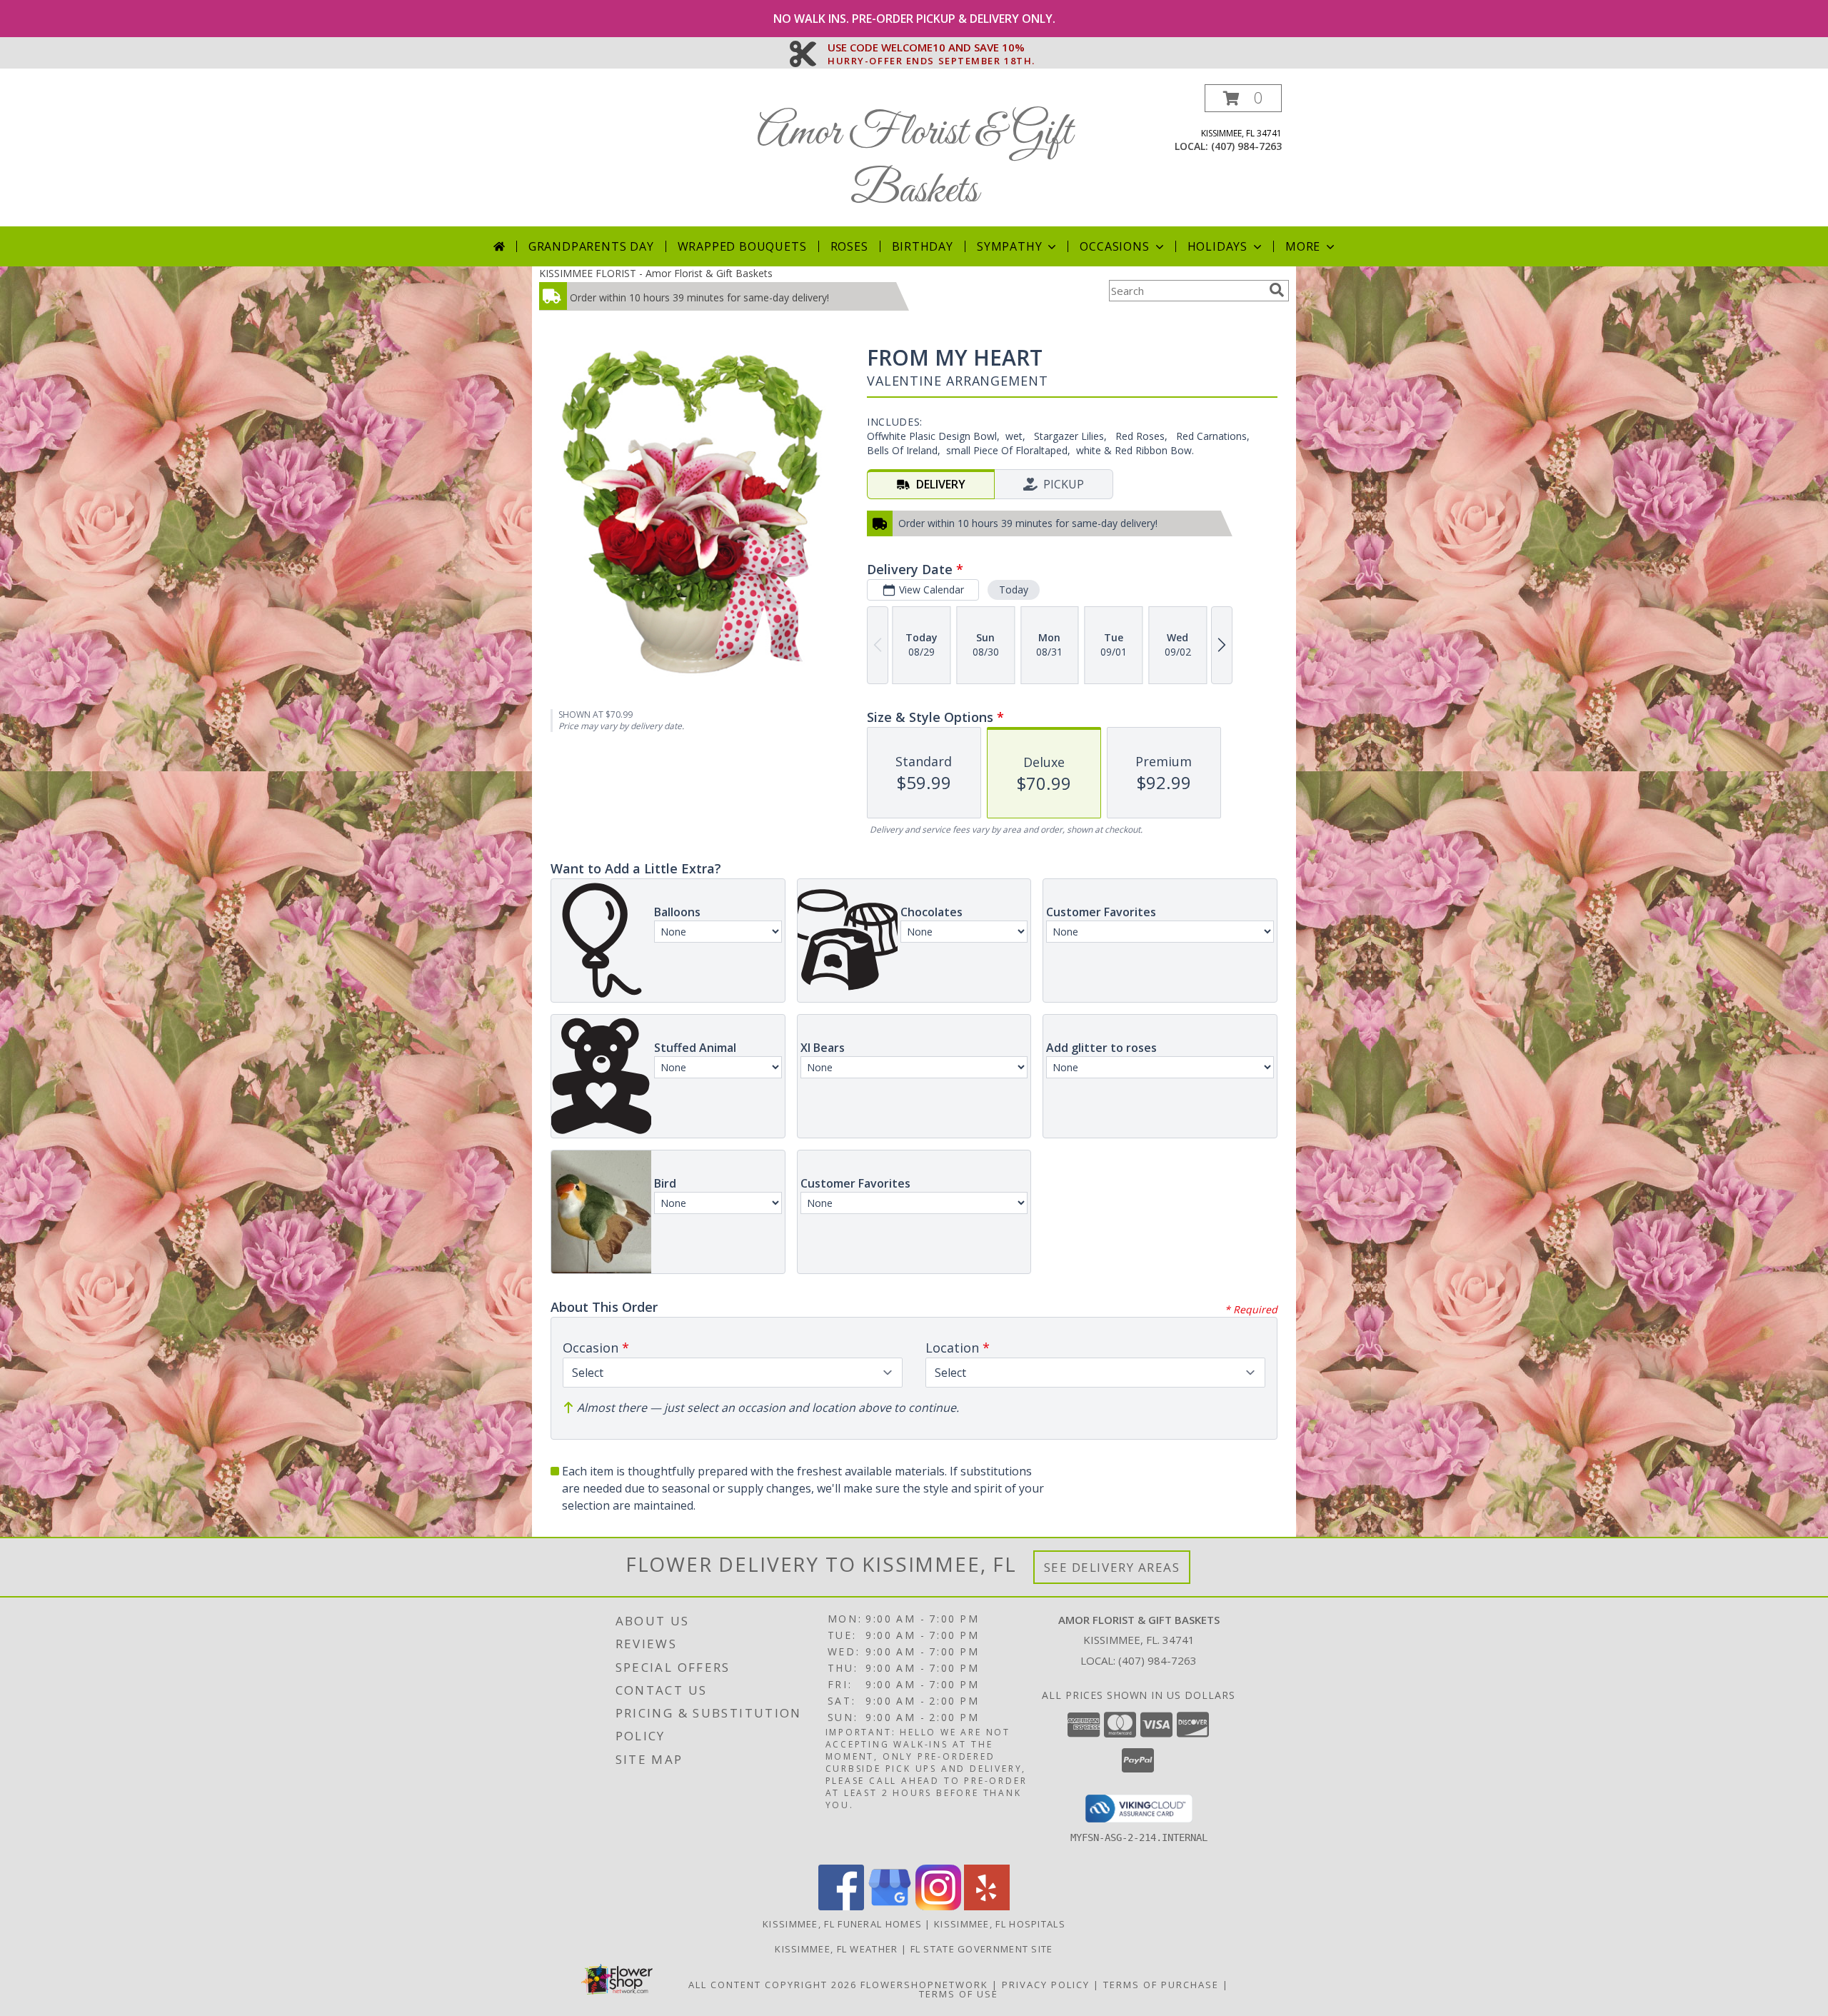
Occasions (1114, 246)
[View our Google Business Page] (890, 1906)
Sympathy (1009, 246)
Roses (849, 246)
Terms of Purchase (1161, 1985)
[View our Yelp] (987, 1906)
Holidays (1217, 246)
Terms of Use (959, 1994)
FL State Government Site (982, 1949)
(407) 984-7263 (1246, 146)
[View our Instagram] (938, 1906)
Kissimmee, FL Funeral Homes (842, 1924)
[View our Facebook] (841, 1906)
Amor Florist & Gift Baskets (914, 162)
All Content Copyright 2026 (773, 1985)
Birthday (923, 246)
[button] (1243, 98)
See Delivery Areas (1112, 1567)
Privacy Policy (1046, 1985)
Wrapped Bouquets (742, 246)
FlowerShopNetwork (924, 1985)
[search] (1277, 290)
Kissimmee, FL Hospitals (1000, 1924)
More (1303, 246)
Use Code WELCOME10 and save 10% (931, 48)
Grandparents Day (591, 246)
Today (1014, 590)
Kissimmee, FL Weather (836, 1949)
